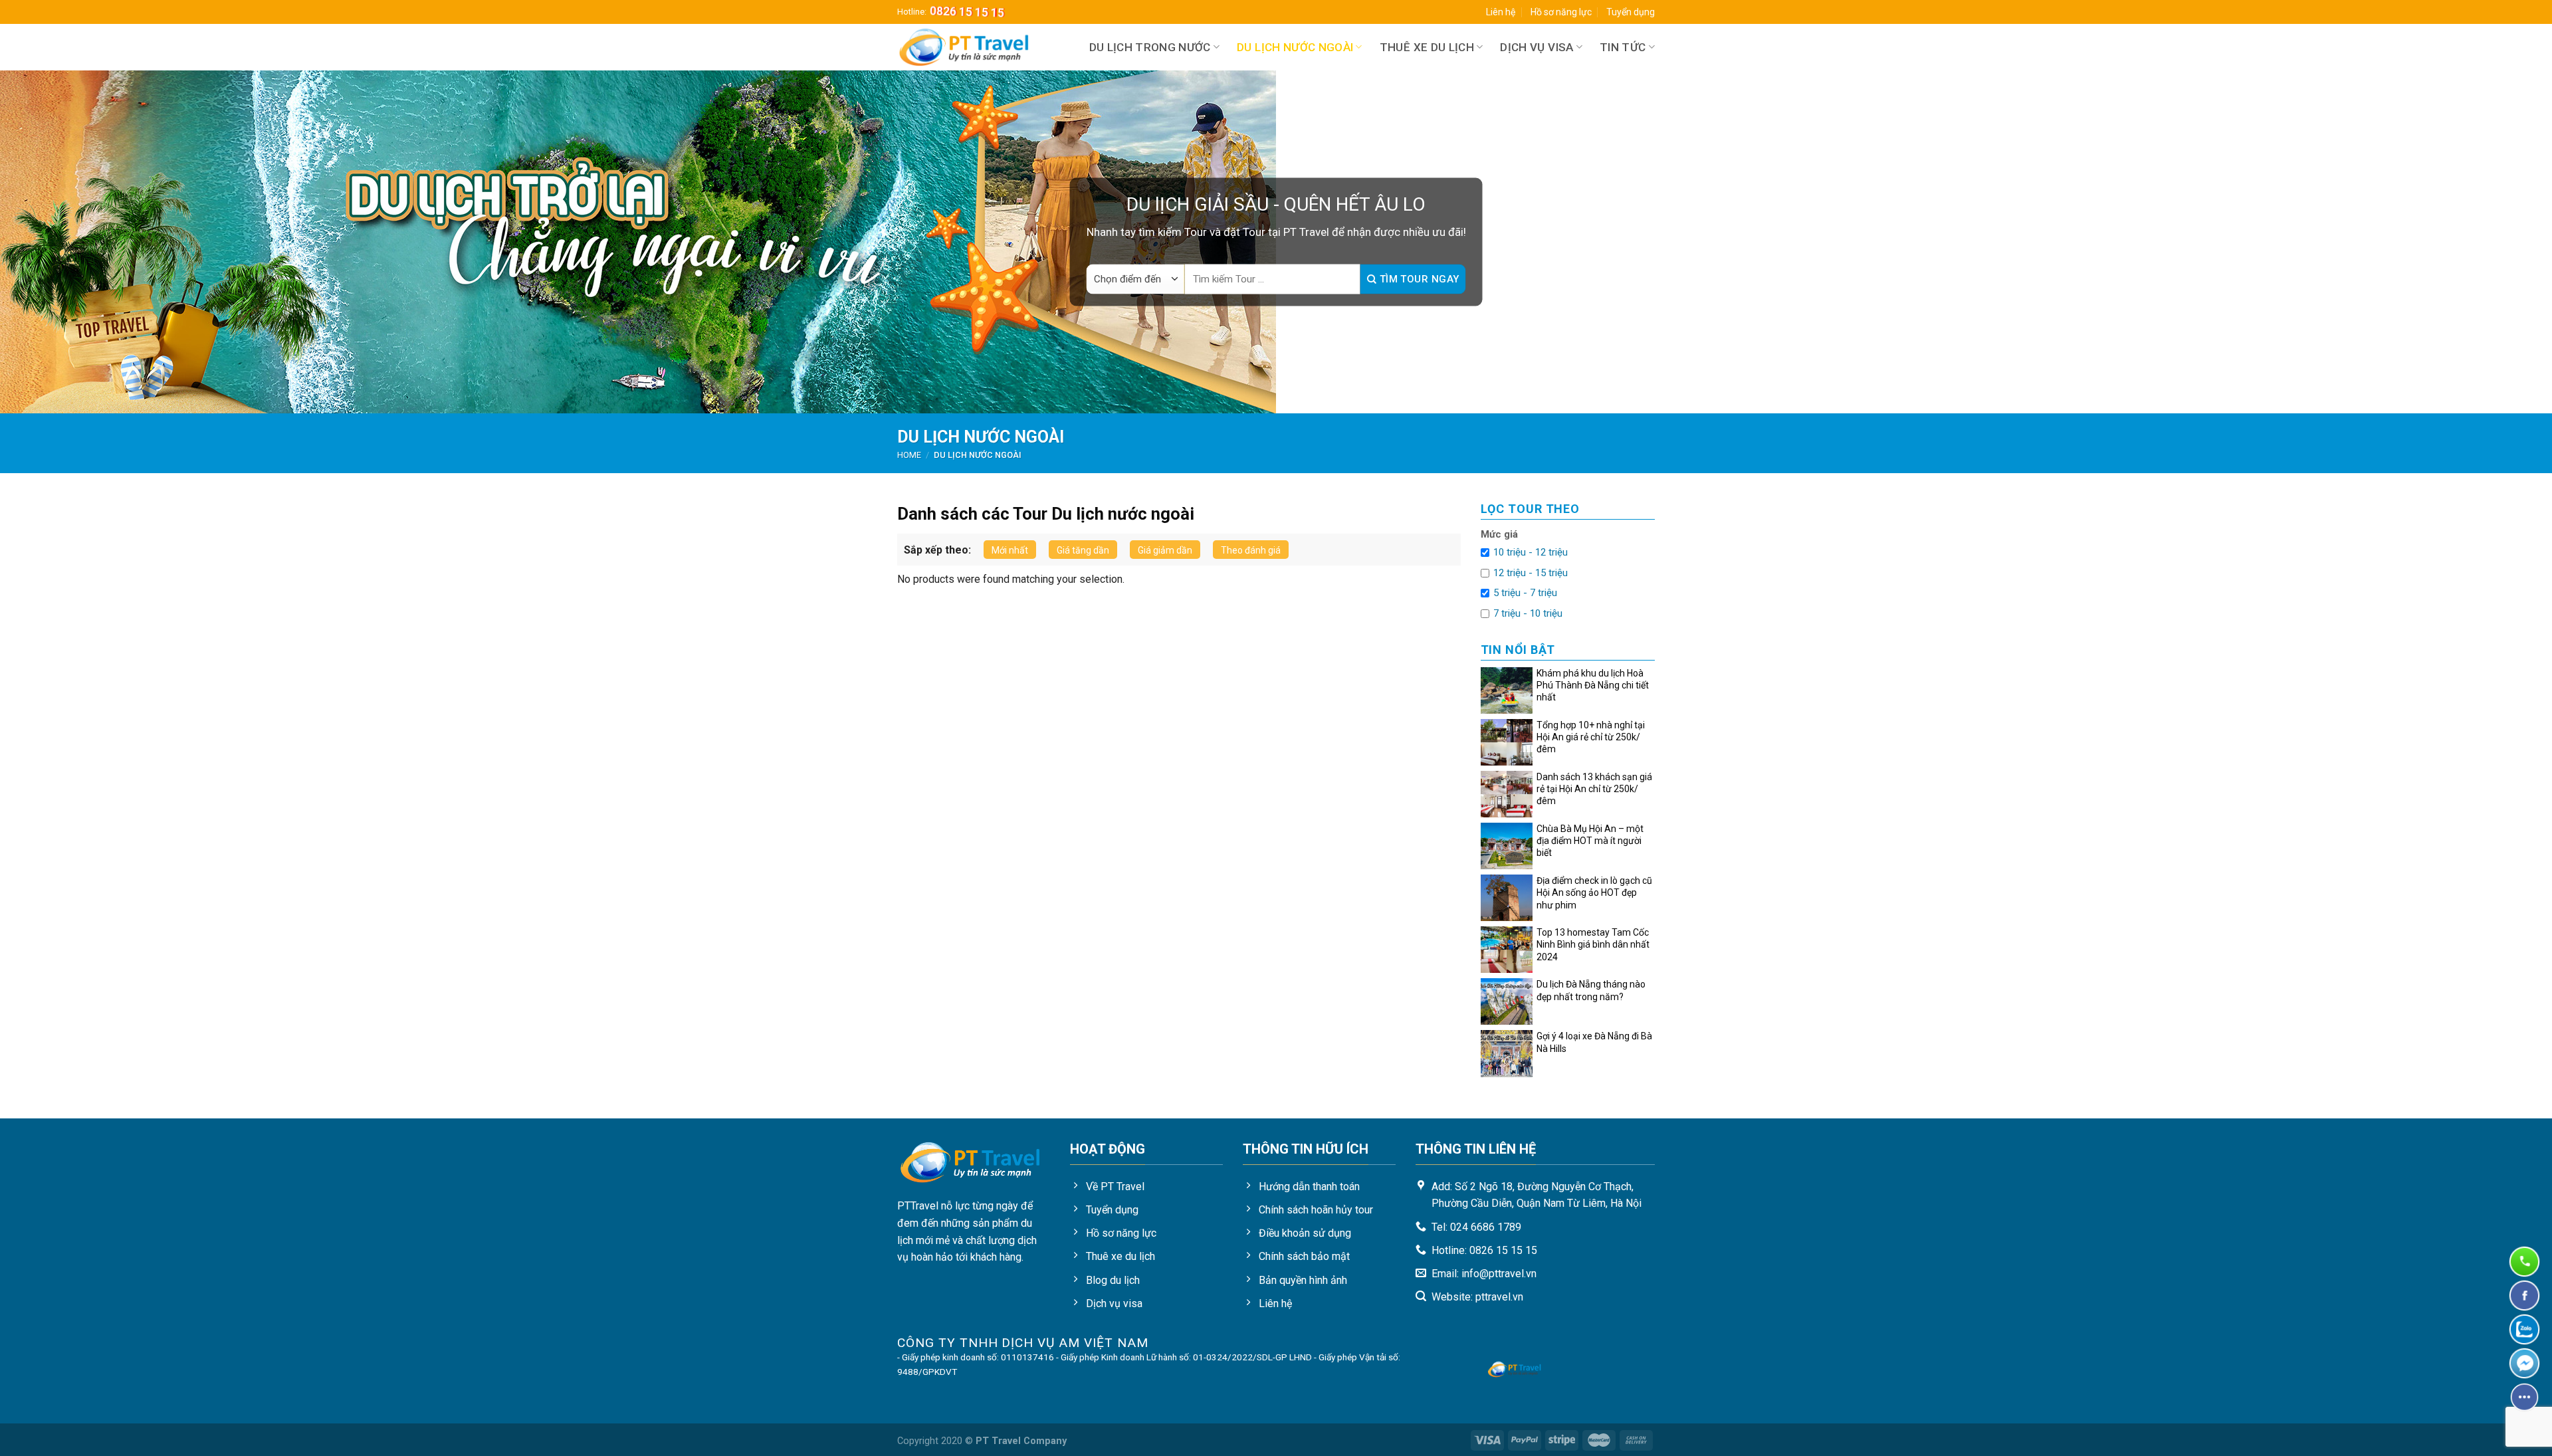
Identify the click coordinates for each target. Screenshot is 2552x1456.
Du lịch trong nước (1150, 47)
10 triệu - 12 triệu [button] (1531, 552)
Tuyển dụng (1631, 12)
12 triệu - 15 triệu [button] (1531, 573)
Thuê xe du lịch (1427, 47)
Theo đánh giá (1251, 550)
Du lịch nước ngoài (1295, 47)
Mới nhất (1010, 550)
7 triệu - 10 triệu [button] (1528, 613)
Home (909, 455)
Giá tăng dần (1083, 550)
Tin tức (1623, 47)
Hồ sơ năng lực (1561, 12)
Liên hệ (1501, 12)
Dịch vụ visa (1537, 47)
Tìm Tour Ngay (1418, 279)
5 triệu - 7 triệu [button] (1525, 593)
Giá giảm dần (1165, 550)
